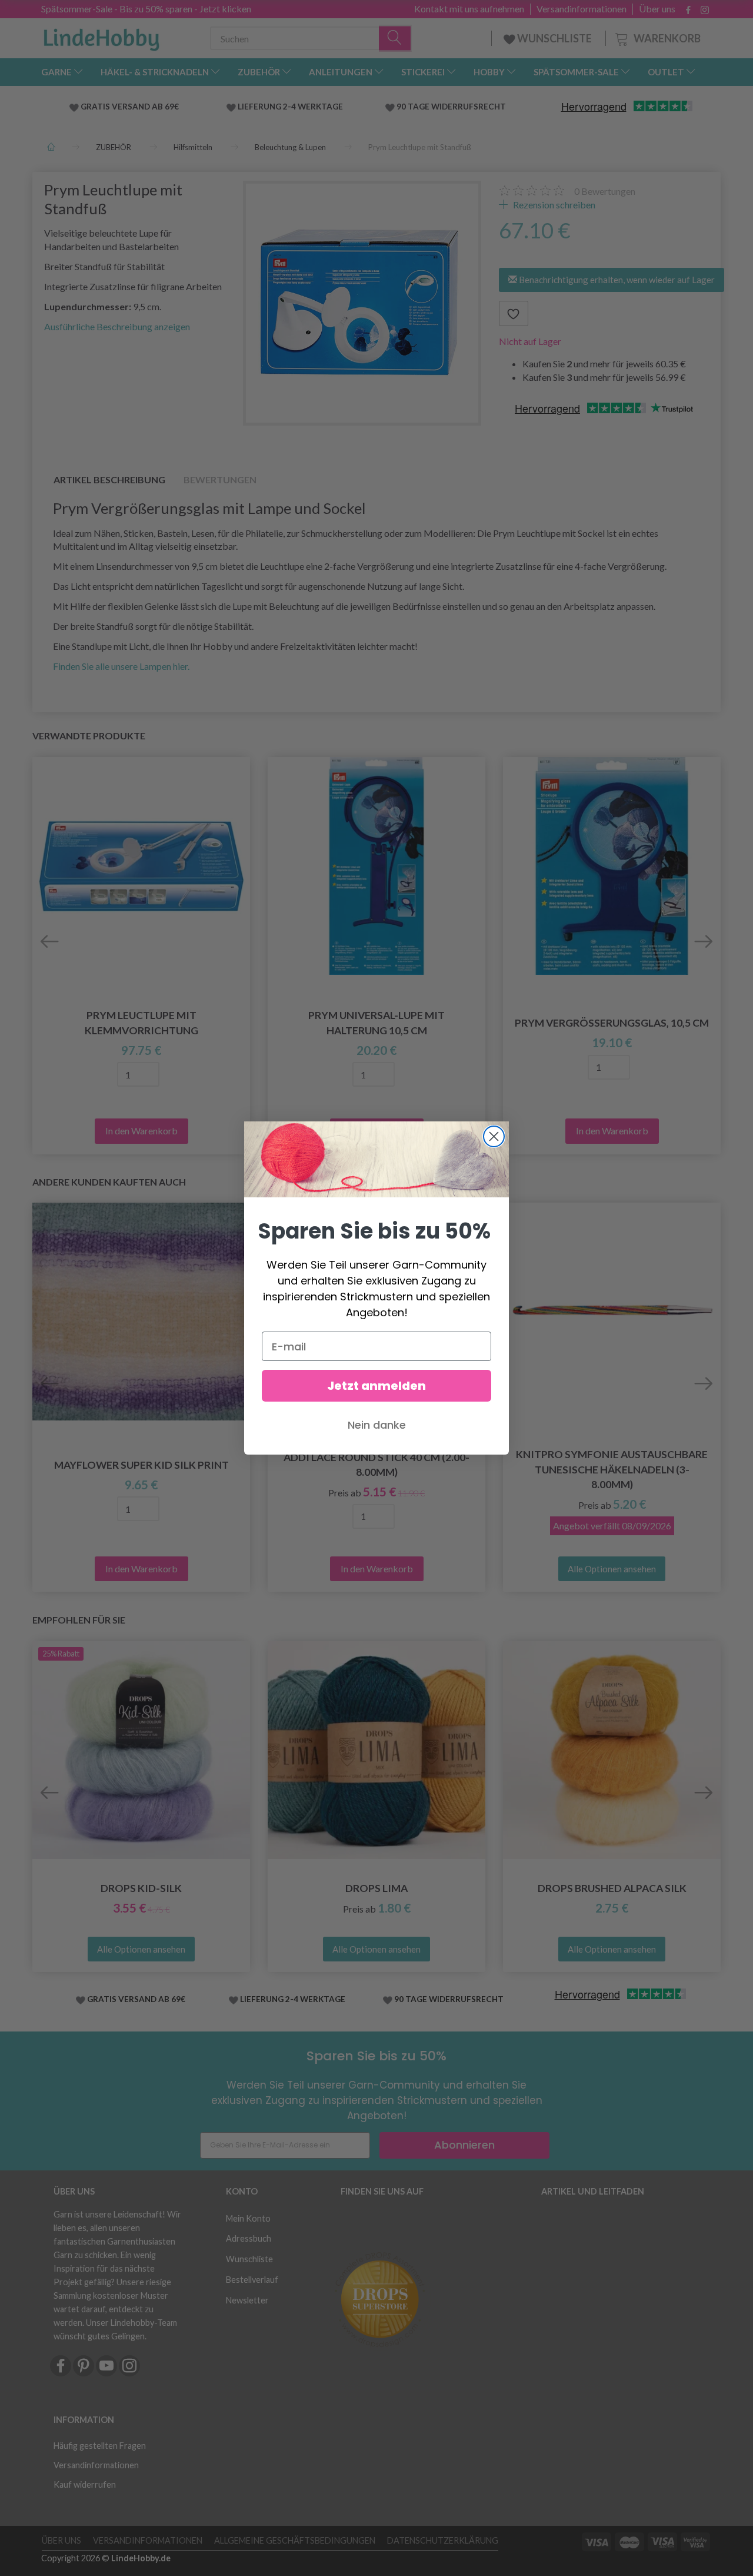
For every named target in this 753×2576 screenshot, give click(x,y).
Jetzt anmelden (376, 1386)
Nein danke (377, 1425)
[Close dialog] (494, 1136)
